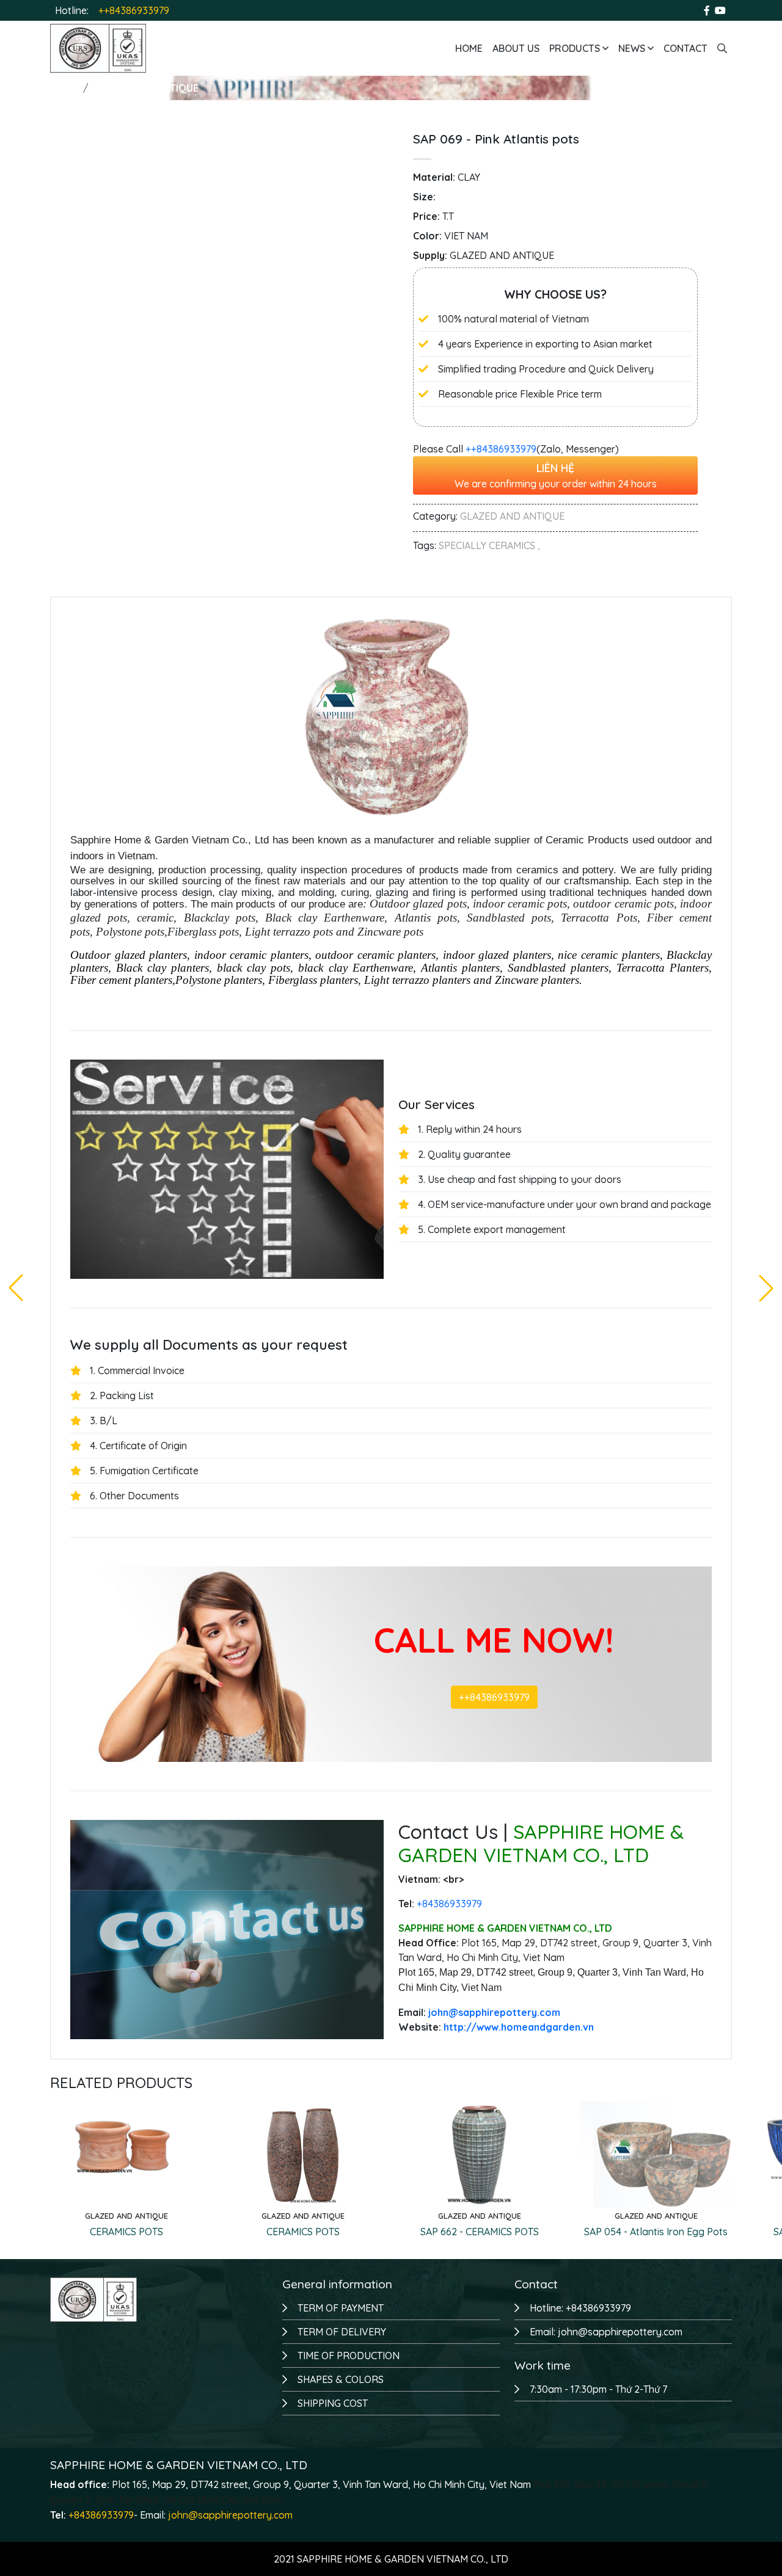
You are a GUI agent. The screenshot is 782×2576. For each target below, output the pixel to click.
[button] (766, 1288)
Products (576, 48)
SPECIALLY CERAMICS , (489, 545)
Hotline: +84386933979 (580, 2308)
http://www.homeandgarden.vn (519, 2027)
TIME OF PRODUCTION (349, 2356)
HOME (64, 88)
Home (469, 48)
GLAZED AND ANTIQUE (146, 88)
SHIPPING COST (333, 2403)
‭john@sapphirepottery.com (494, 2012)
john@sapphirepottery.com (230, 2515)
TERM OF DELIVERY (342, 2332)
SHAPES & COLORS (341, 2379)
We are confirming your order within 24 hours (556, 475)
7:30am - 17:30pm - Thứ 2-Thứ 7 (598, 2389)
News (633, 48)
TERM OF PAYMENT (341, 2308)
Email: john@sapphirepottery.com (606, 2332)
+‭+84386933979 (501, 449)
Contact (685, 48)
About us (516, 48)
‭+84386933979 (449, 1904)
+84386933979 (101, 2515)
